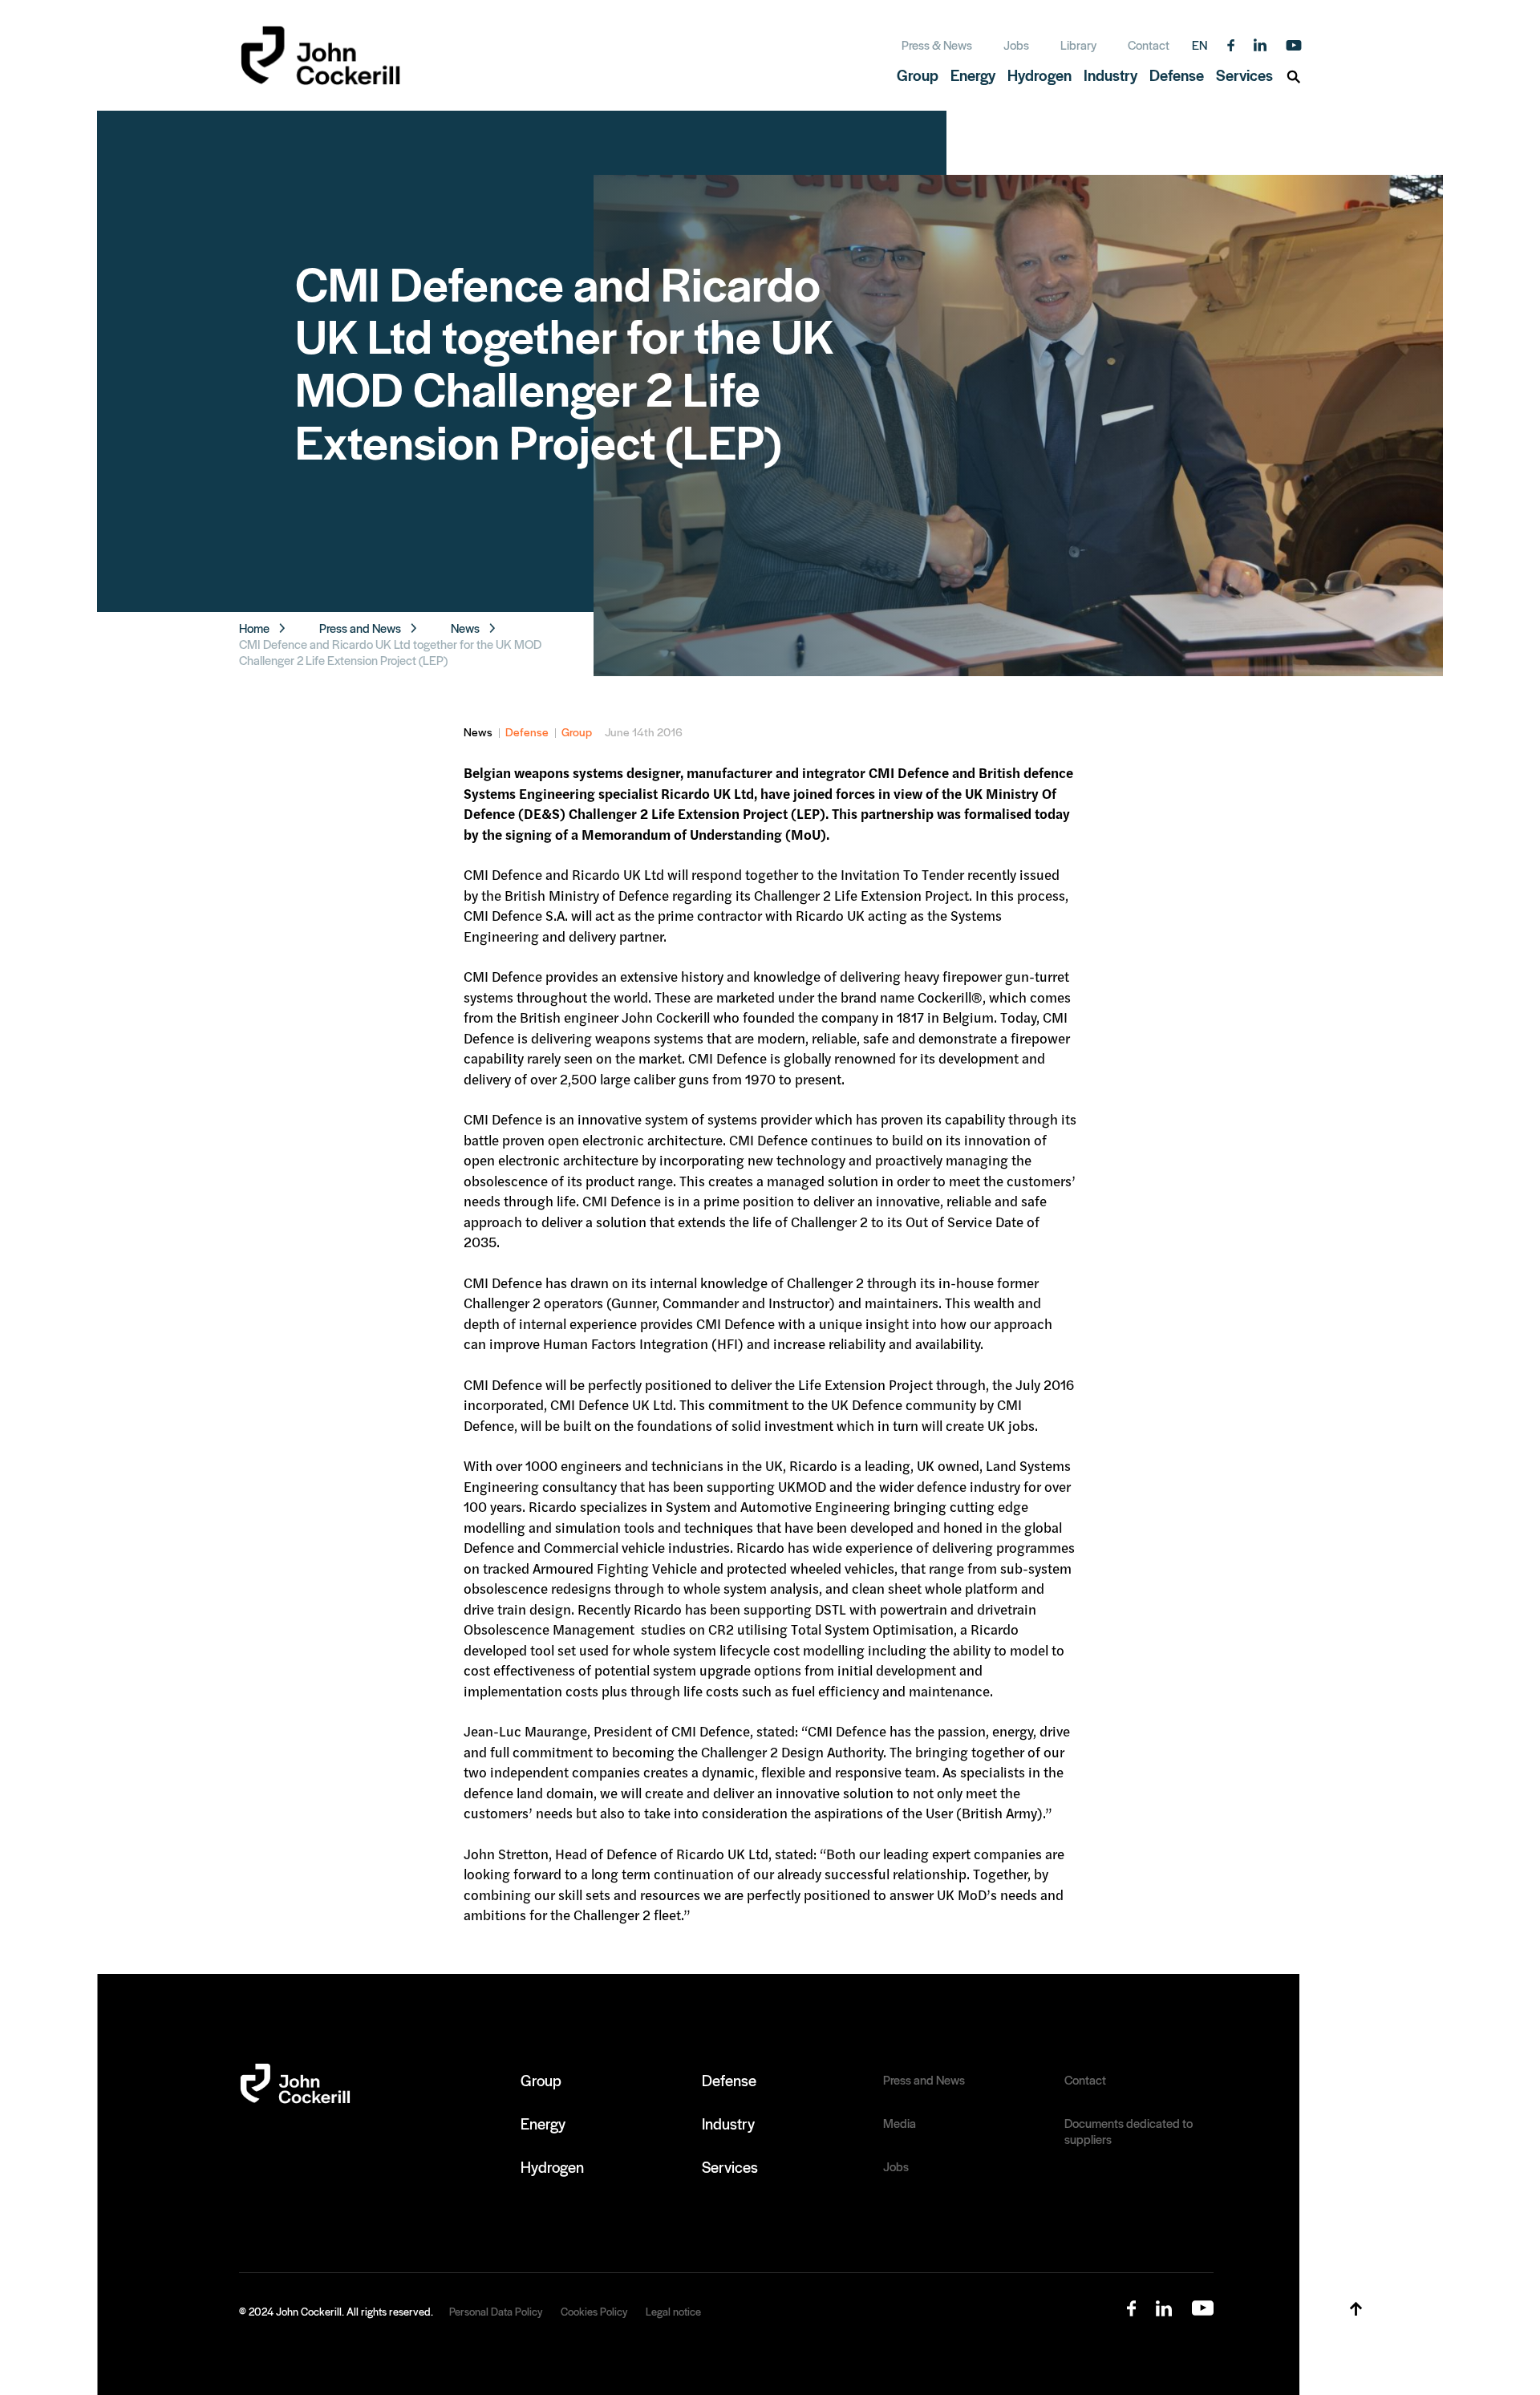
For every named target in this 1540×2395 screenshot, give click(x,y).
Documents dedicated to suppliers (1129, 2131)
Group (577, 731)
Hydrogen (552, 2166)
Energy (543, 2123)
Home (254, 628)
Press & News (937, 45)
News (465, 628)
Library (1078, 45)
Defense (527, 731)
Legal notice (673, 2311)
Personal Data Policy (496, 2311)
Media (900, 2123)
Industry (728, 2123)
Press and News (360, 628)
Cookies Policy (594, 2311)
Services (730, 2166)
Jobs (1016, 45)
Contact (1149, 45)
